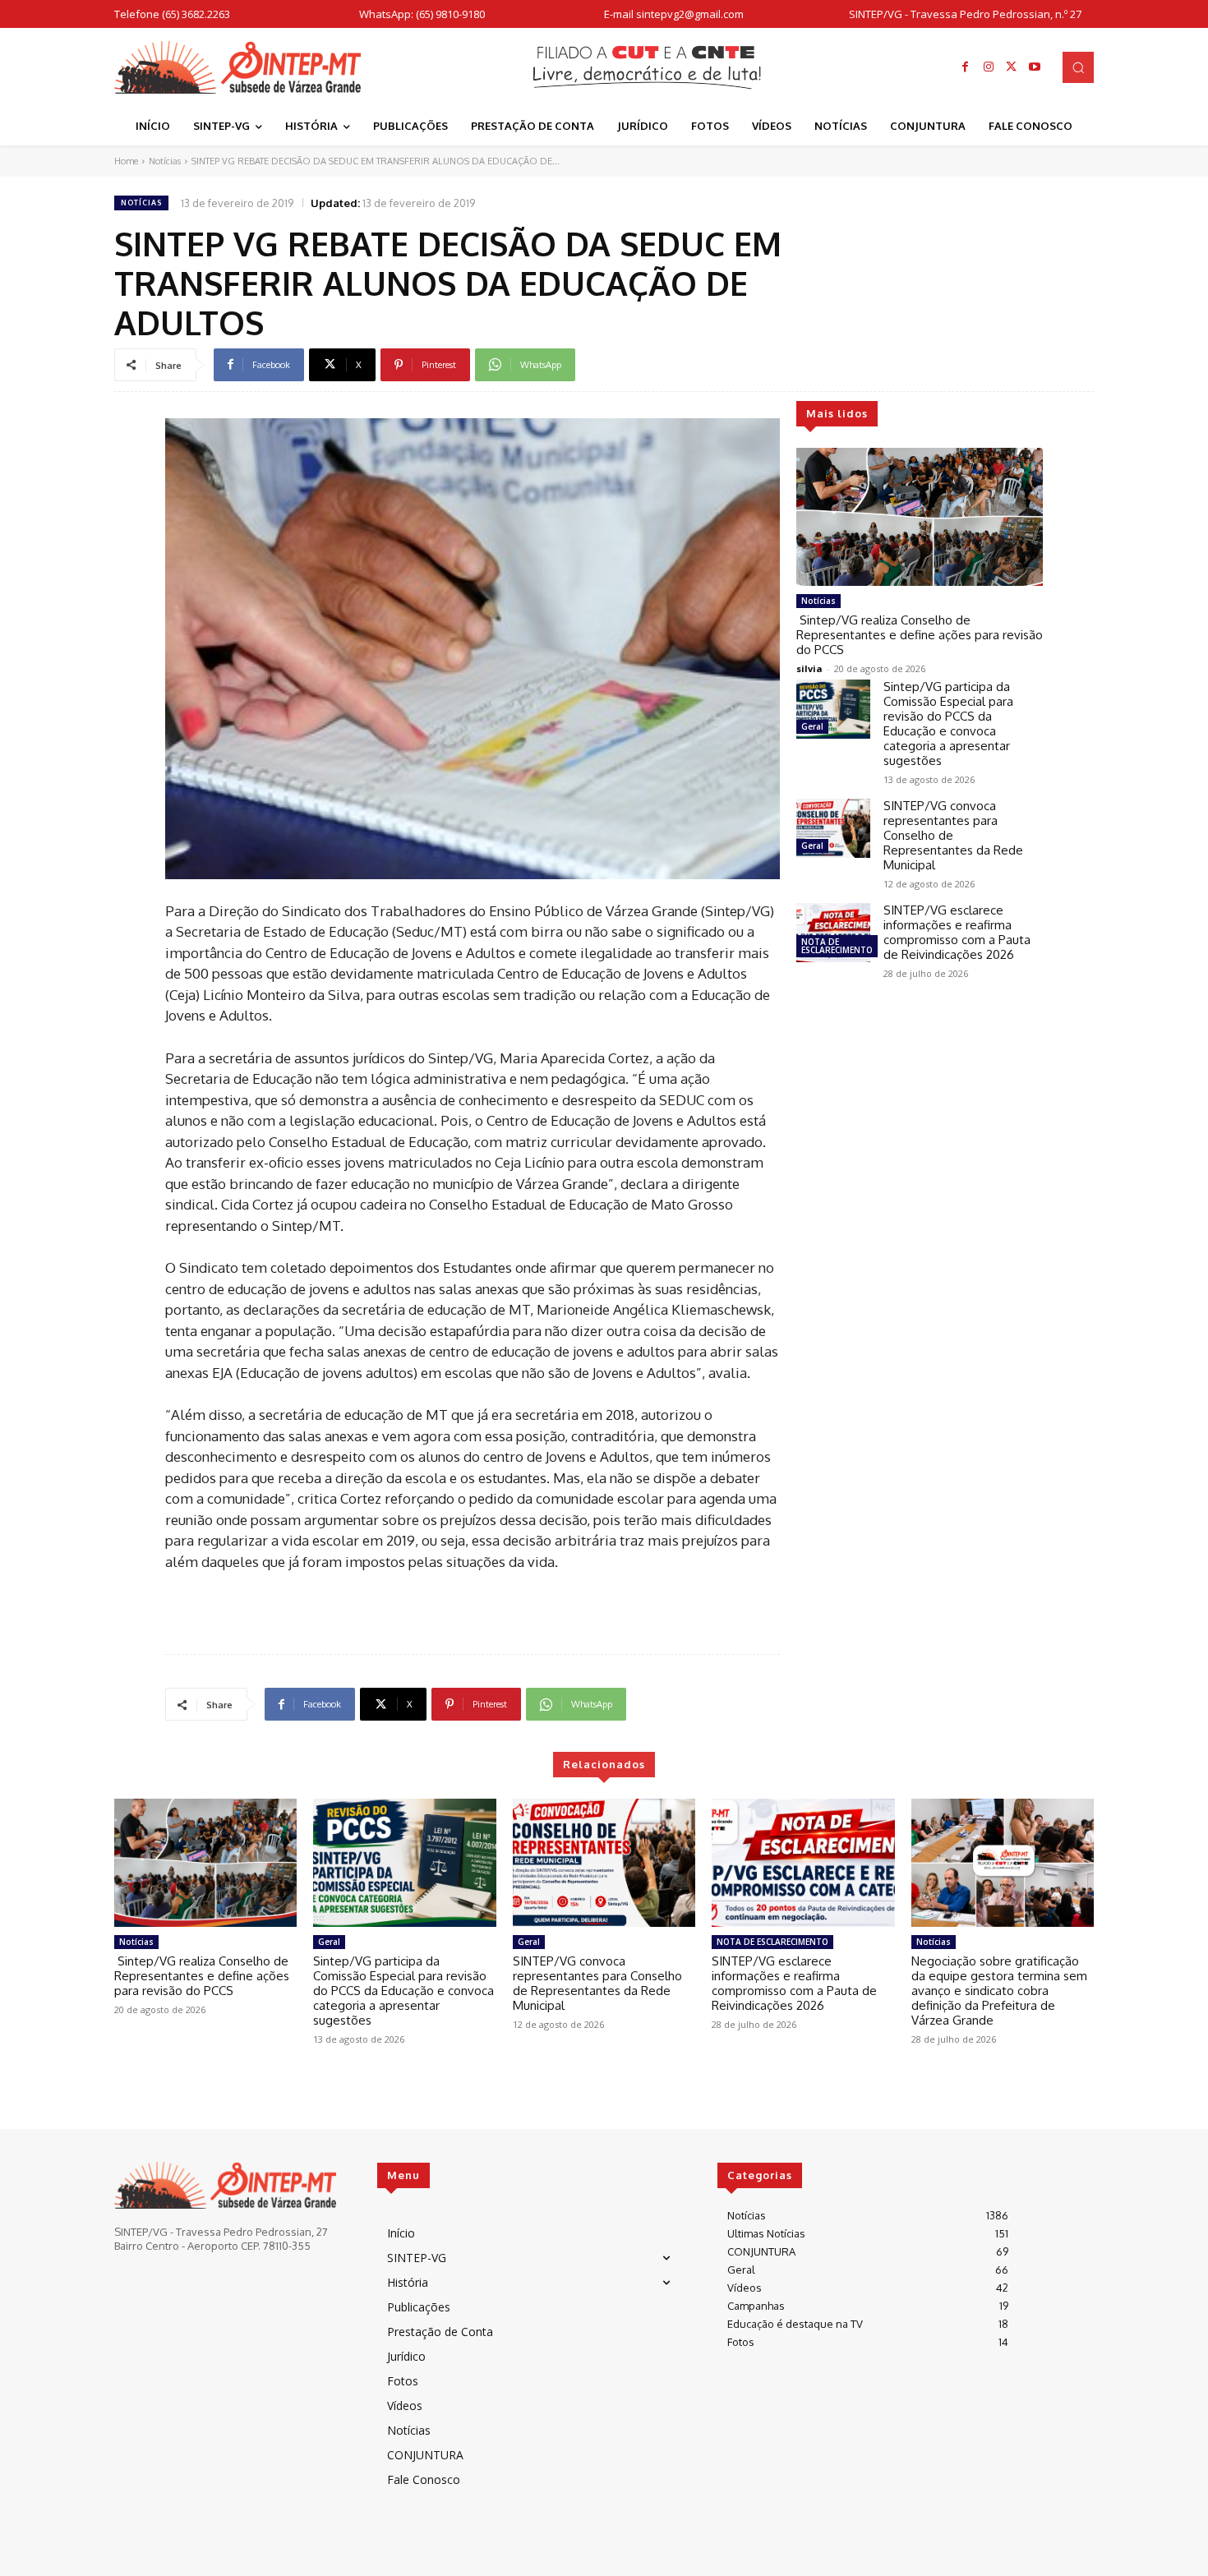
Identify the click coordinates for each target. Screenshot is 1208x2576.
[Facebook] (966, 67)
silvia (809, 668)
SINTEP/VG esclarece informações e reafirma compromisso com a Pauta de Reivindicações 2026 (957, 932)
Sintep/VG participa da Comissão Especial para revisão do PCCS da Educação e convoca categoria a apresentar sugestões (948, 723)
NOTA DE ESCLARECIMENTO (837, 946)
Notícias (165, 161)
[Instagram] (989, 67)
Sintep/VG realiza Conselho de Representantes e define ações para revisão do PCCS (920, 635)
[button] (1078, 67)
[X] (1012, 67)
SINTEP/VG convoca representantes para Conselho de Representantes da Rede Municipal (597, 1983)
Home (126, 161)
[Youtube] (1035, 67)
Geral (812, 726)
